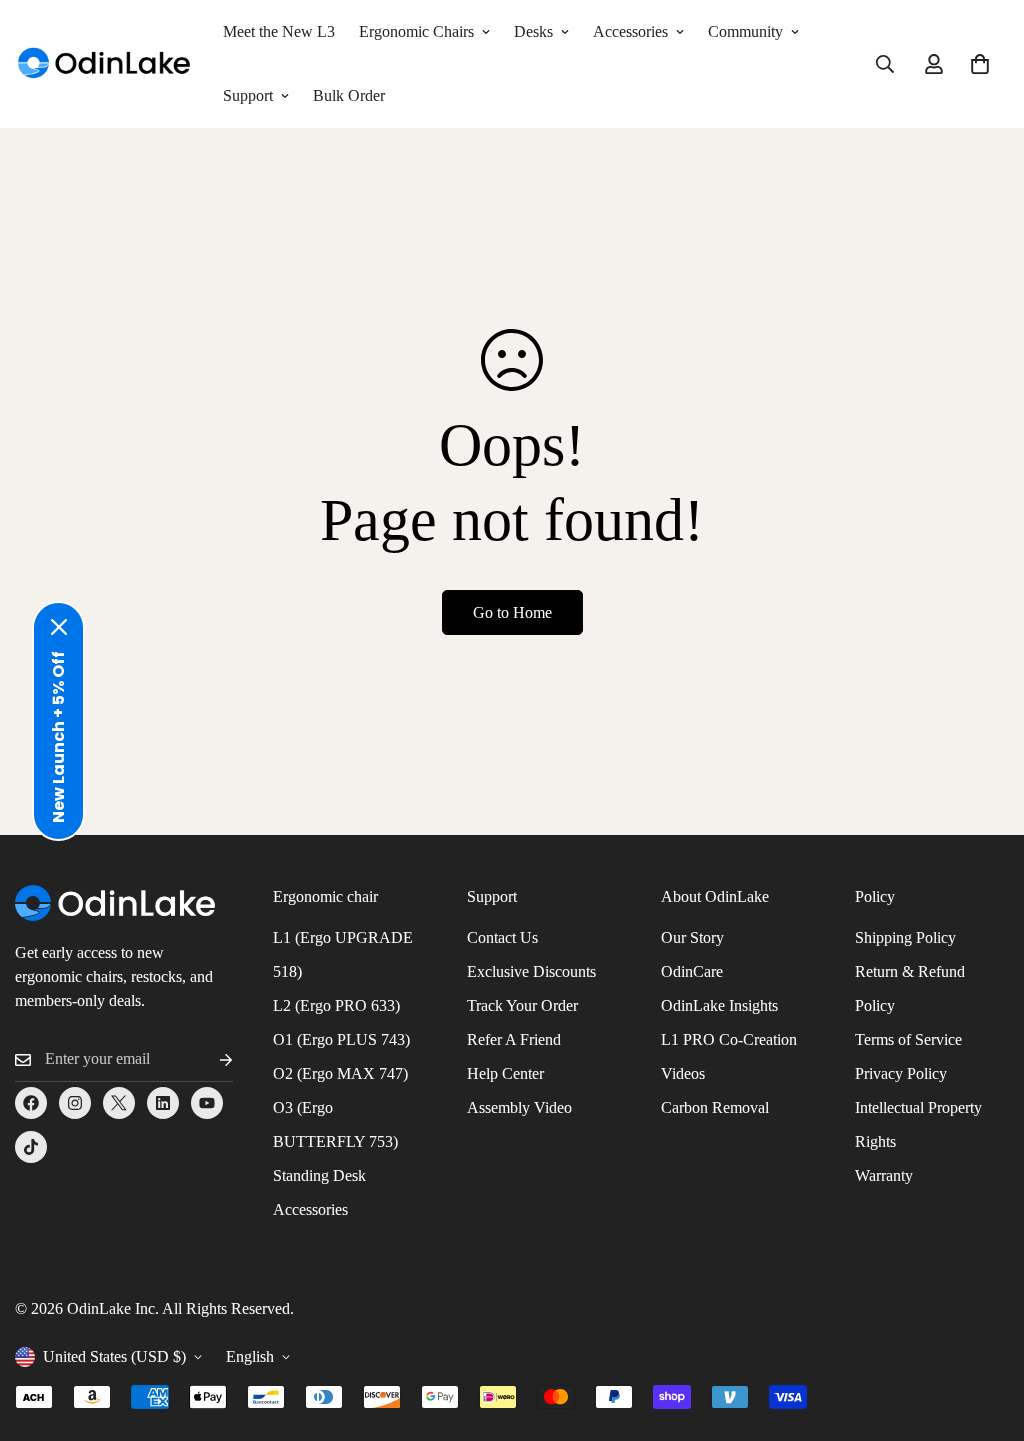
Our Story (692, 937)
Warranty (884, 1175)
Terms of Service (908, 1039)
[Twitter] (119, 1103)
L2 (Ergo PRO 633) (336, 1005)
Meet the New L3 (279, 31)
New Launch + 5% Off (58, 737)
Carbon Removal (715, 1107)
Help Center (505, 1073)
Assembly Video (519, 1107)
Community (745, 31)
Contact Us (502, 937)
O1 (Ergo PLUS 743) (341, 1039)
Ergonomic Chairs (416, 31)
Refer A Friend (514, 1039)
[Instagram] (75, 1103)
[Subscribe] (210, 1059)
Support (248, 95)
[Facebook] (31, 1103)
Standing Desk (319, 1175)
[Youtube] (207, 1103)
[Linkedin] (163, 1103)
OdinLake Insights (719, 1005)
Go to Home (512, 612)
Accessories (630, 31)
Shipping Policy (905, 937)
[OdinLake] (105, 64)
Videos (683, 1073)
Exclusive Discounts (531, 971)
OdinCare (692, 971)
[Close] (59, 627)
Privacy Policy (901, 1073)
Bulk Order (349, 95)
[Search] (885, 64)
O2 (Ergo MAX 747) (340, 1073)
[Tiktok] (31, 1147)
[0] (980, 64)
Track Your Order (522, 1005)
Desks (533, 31)
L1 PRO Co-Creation (729, 1039)
